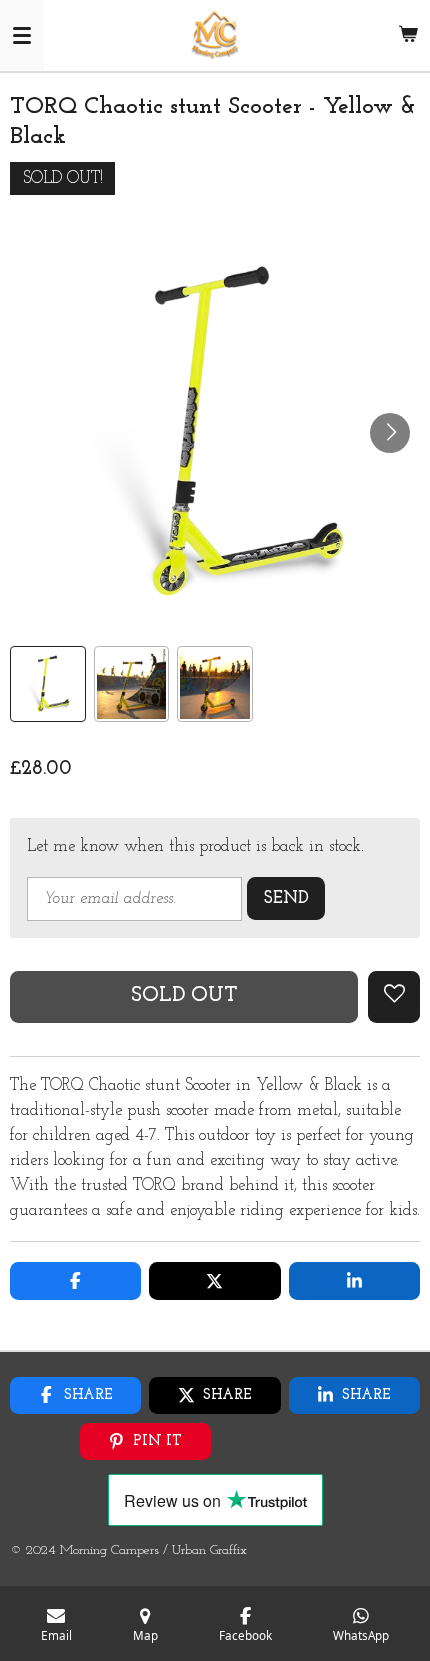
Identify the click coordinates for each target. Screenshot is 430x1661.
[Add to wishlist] (394, 997)
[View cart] (408, 35)
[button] (48, 684)
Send (286, 899)
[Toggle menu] (22, 35)
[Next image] (390, 433)
